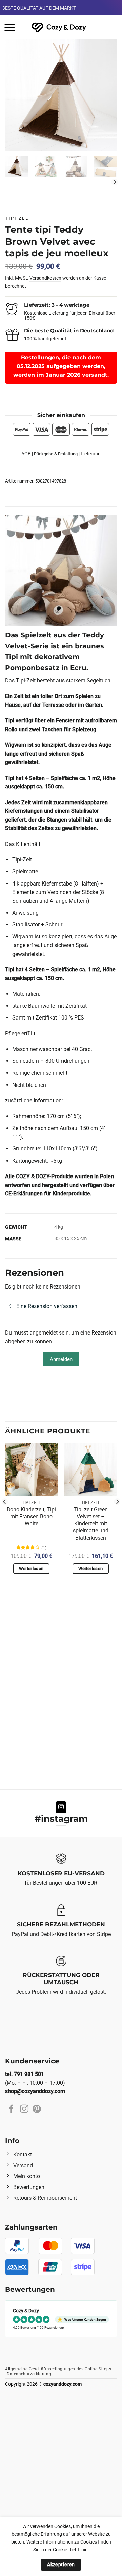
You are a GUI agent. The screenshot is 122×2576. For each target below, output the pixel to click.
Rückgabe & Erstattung (56, 454)
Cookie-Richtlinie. (71, 2550)
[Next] (106, 95)
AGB (26, 454)
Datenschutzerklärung (29, 2374)
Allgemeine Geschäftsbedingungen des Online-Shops (58, 2369)
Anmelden (61, 1359)
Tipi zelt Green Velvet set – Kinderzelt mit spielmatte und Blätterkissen (91, 1524)
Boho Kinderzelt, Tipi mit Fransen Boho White (31, 1517)
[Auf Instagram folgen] (61, 1807)
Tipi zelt (18, 218)
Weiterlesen (31, 1569)
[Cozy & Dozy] (59, 27)
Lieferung (91, 454)
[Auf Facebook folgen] (11, 2109)
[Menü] (10, 27)
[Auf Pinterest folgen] (37, 2109)
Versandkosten (45, 278)
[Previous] (16, 95)
